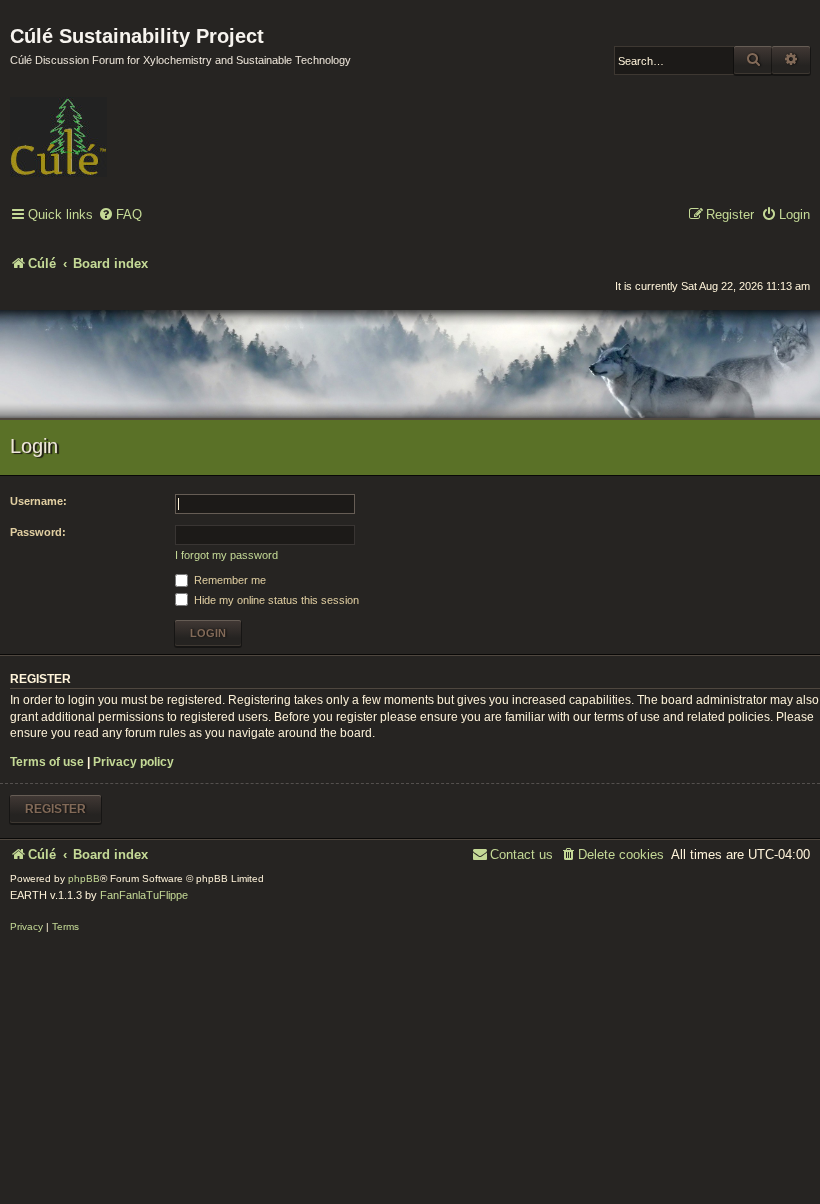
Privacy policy (133, 762)
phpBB (84, 878)
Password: (38, 532)
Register (55, 809)
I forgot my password (226, 555)
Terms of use (47, 762)
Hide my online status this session (275, 600)
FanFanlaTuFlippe (144, 895)
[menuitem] (120, 215)
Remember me (228, 580)
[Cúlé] (140, 123)
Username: (38, 501)
